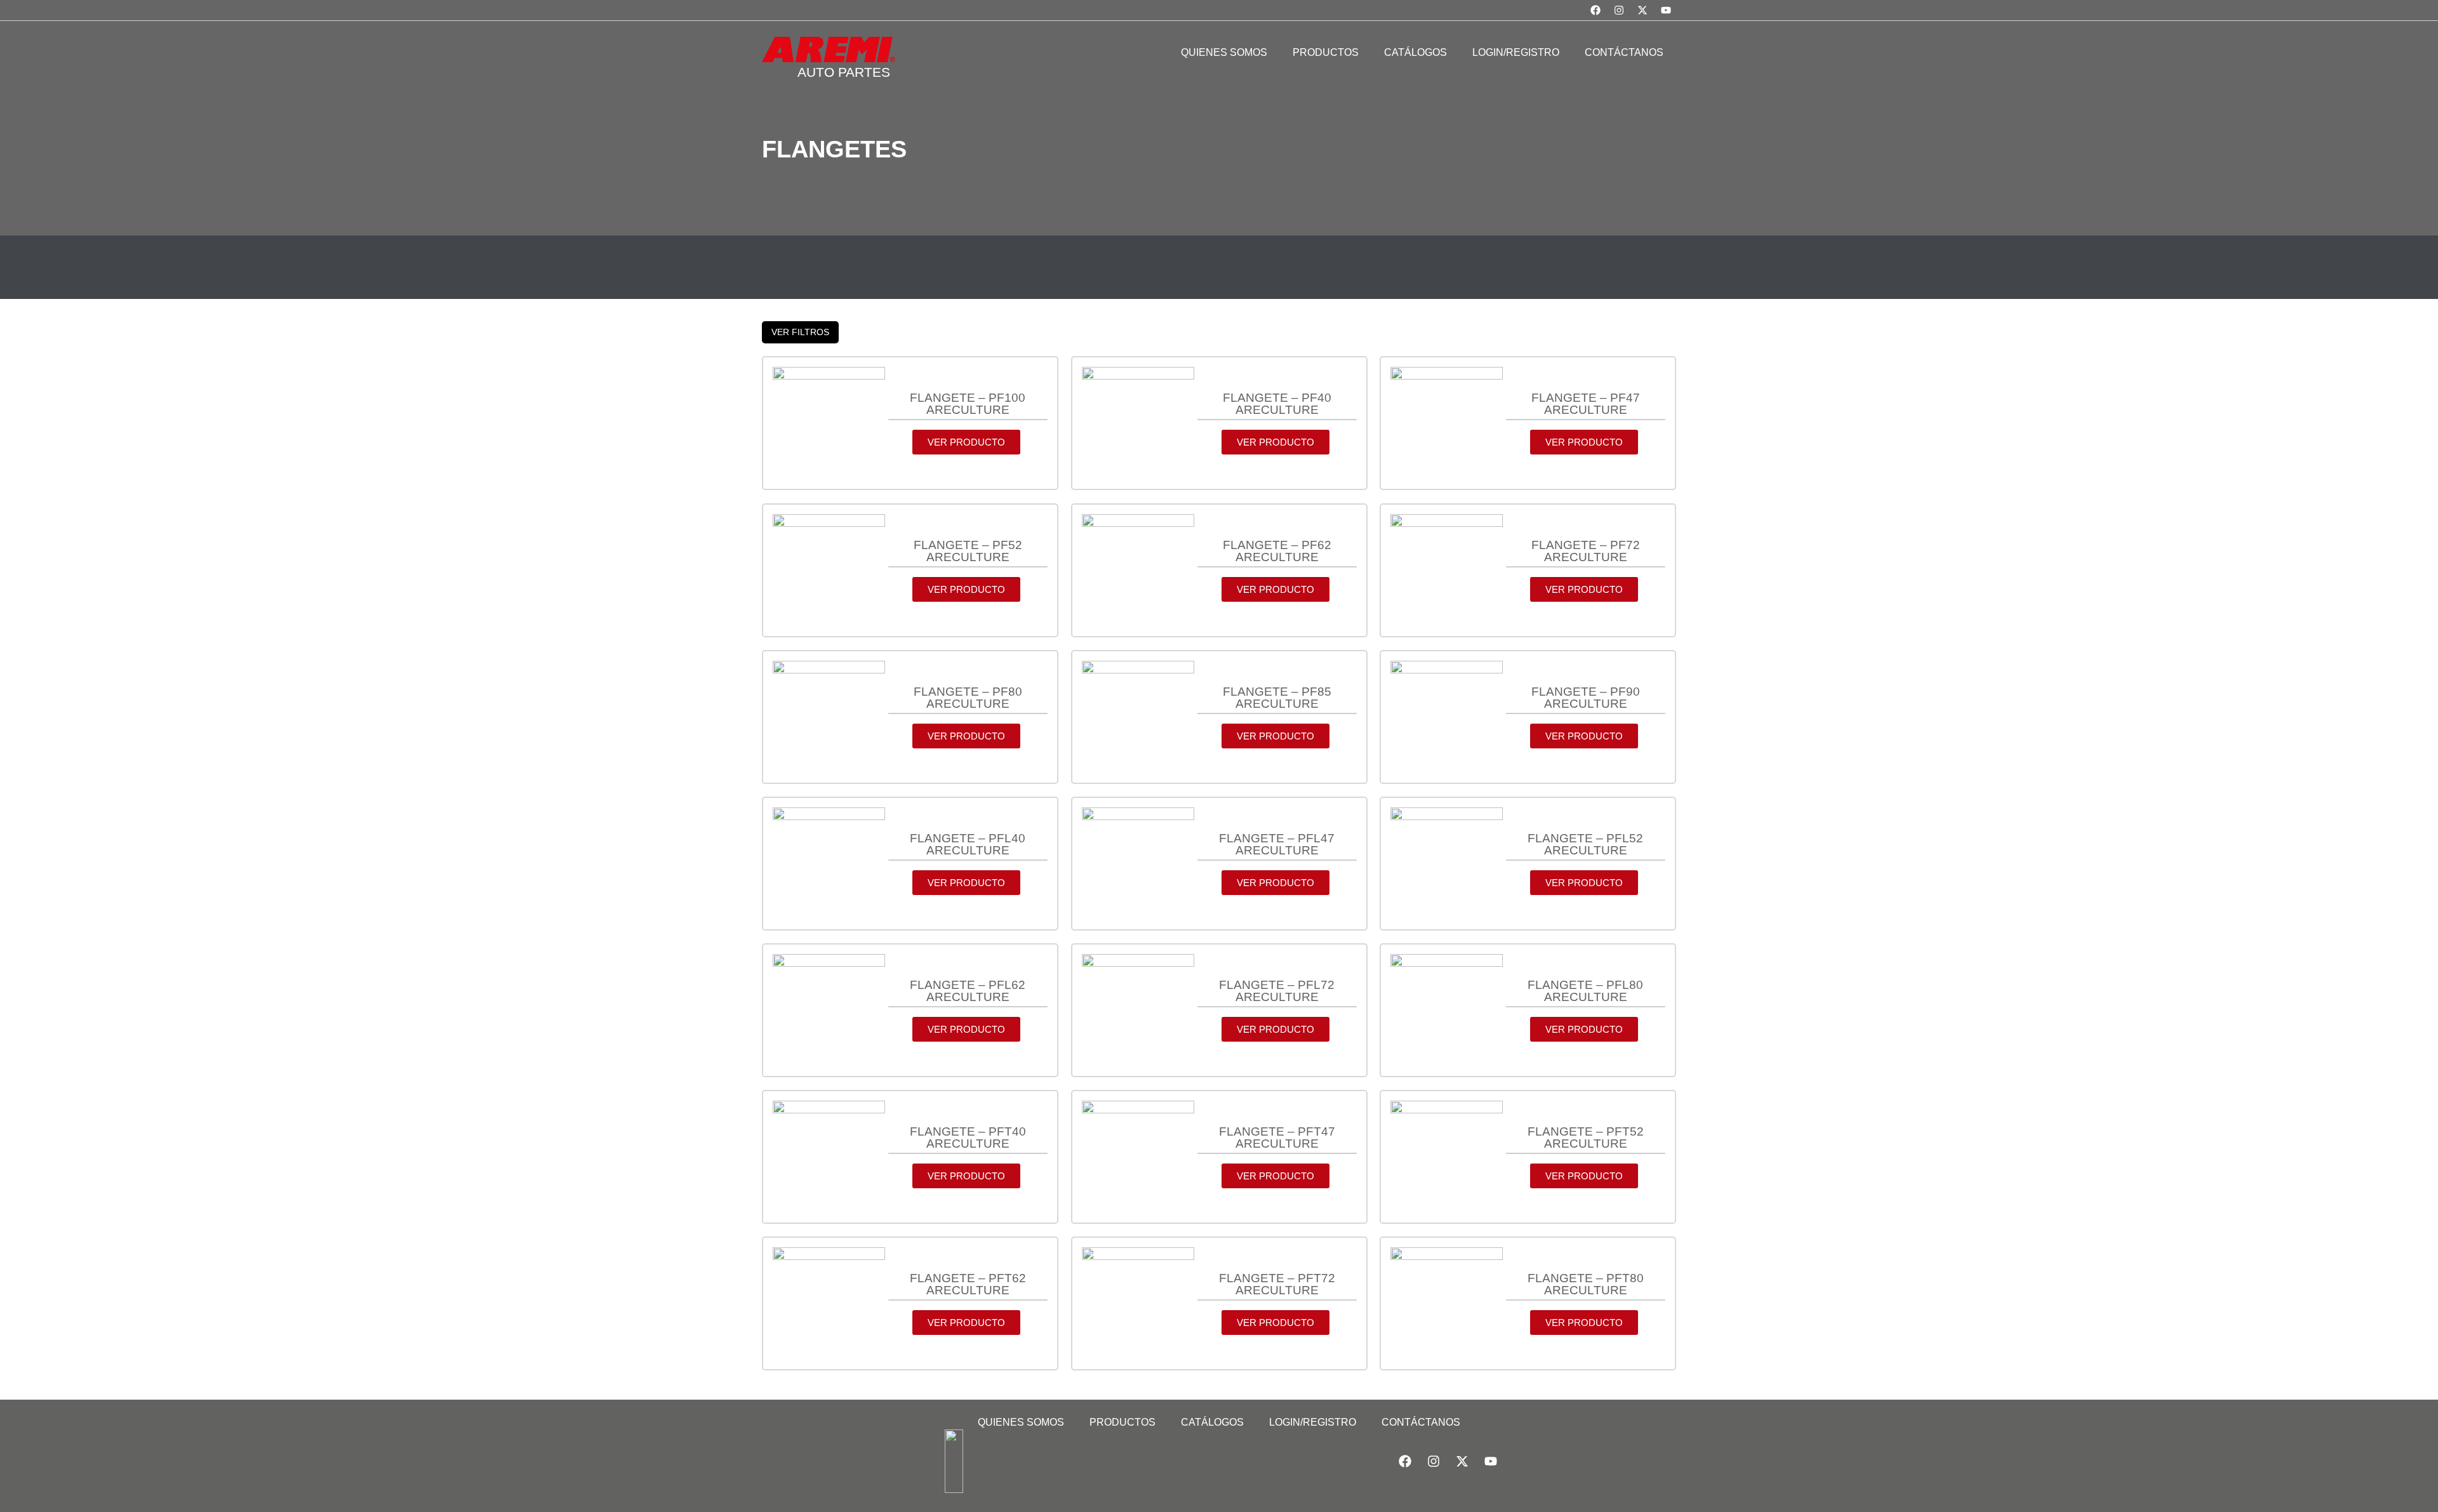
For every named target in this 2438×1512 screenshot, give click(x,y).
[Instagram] (1619, 10)
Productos (1122, 1422)
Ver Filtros (800, 332)
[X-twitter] (1642, 10)
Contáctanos (1421, 1422)
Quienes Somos (1021, 1422)
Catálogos (1212, 1422)
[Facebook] (1595, 10)
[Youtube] (1666, 10)
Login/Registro (1313, 1422)
